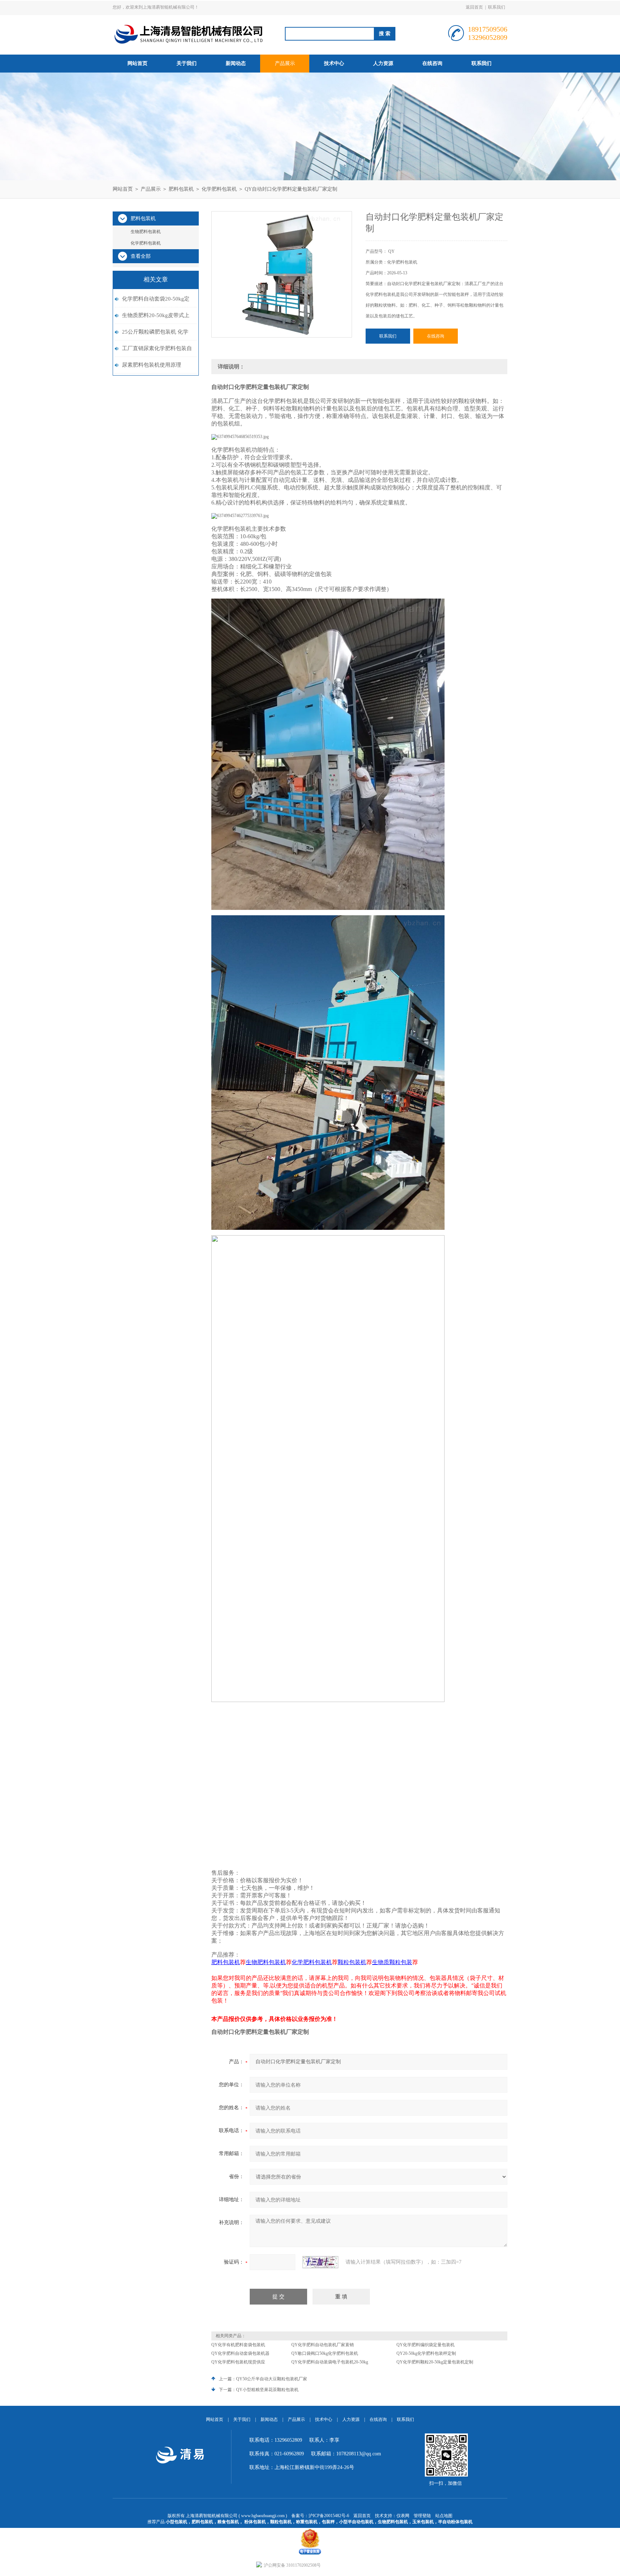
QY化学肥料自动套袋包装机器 (240, 2353)
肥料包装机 (181, 189)
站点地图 (444, 2516)
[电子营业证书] (310, 2530)
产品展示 (285, 63)
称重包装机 (307, 2522)
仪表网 (403, 2516)
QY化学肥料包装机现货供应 (238, 2362)
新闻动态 (236, 63)
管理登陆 (422, 2516)
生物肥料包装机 (146, 232)
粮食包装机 (228, 2522)
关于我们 (187, 63)
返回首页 (474, 7)
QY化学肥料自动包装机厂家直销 (323, 2345)
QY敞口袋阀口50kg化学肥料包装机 (325, 2353)
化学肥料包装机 (219, 189)
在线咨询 (432, 63)
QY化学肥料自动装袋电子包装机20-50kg (330, 2362)
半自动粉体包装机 (455, 2522)
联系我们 (497, 7)
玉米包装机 (423, 2522)
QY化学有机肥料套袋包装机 (238, 2345)
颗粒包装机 (281, 2522)
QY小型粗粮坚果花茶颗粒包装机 (267, 2390)
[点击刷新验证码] (320, 2262)
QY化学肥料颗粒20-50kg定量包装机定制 (435, 2362)
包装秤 (328, 2522)
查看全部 (141, 256)
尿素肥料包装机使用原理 (152, 365)
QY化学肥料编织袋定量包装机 (426, 2345)
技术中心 (334, 63)
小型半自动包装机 (356, 2522)
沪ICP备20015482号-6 (329, 2516)
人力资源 (383, 63)
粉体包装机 (255, 2522)
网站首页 (137, 63)
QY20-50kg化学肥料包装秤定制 (426, 2353)
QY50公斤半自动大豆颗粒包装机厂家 (272, 2379)
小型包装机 (177, 2522)
